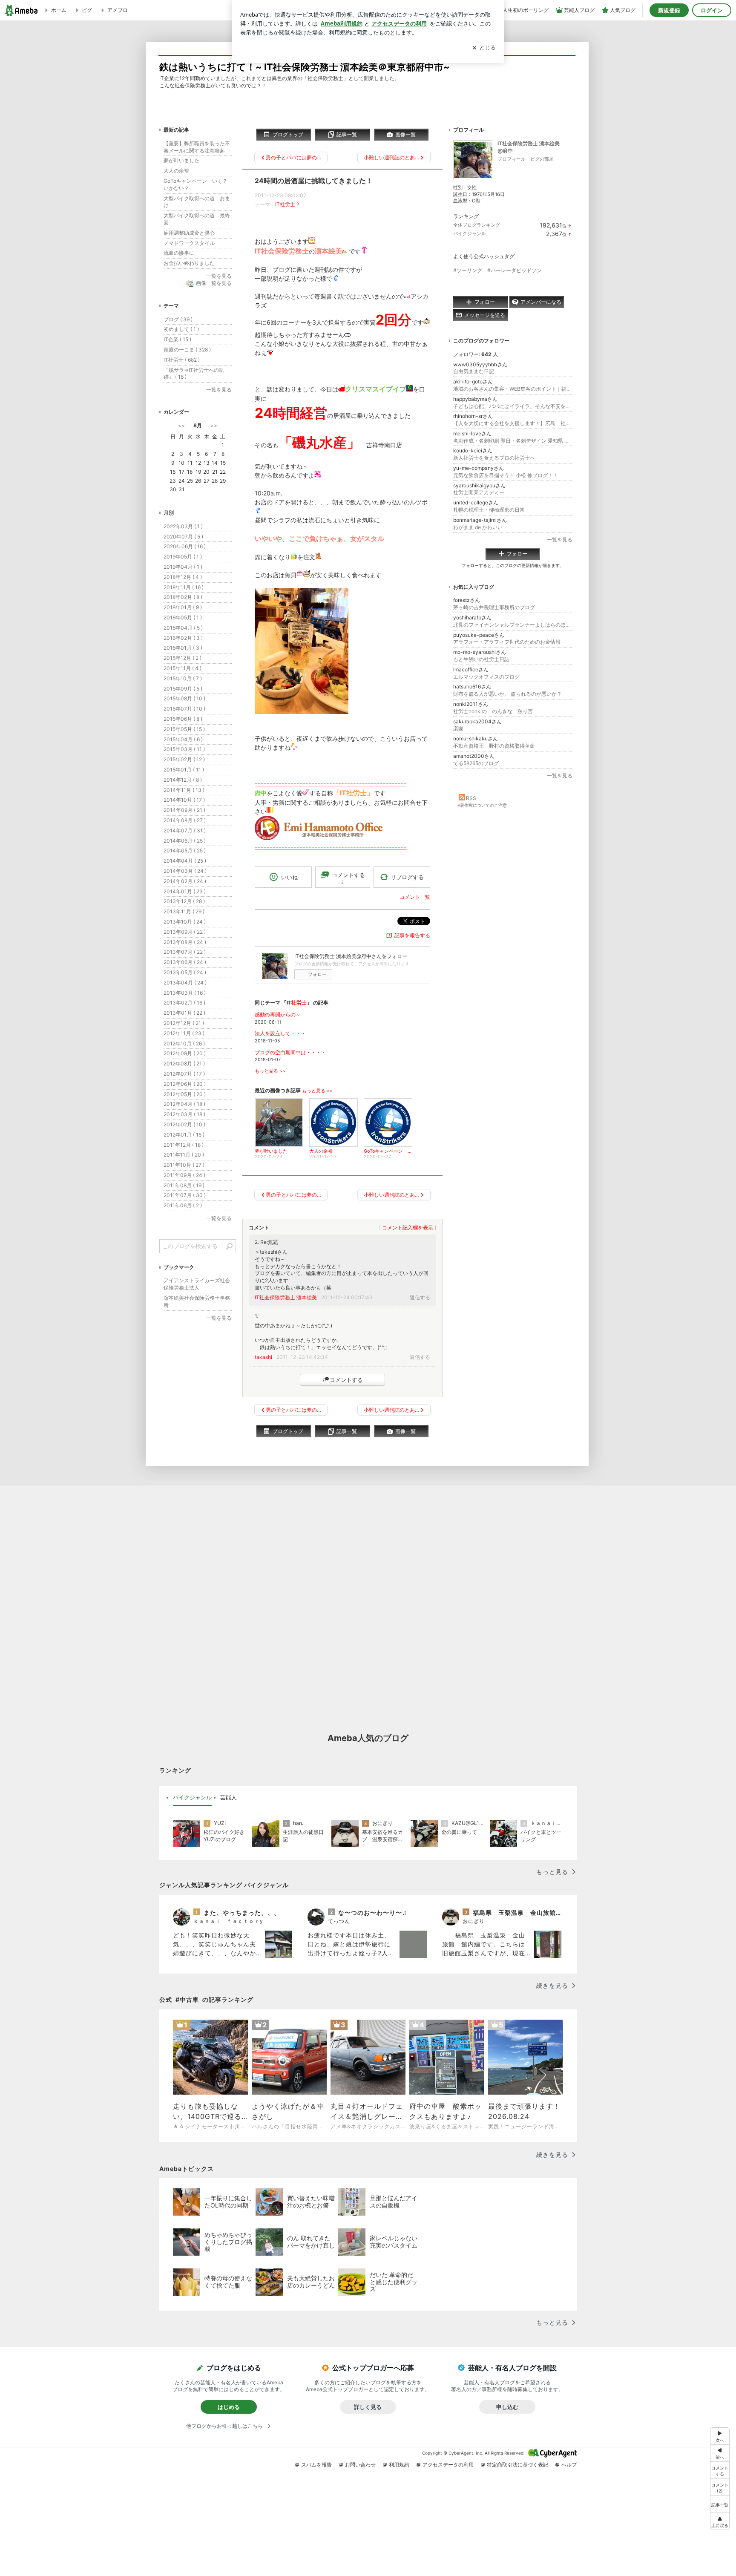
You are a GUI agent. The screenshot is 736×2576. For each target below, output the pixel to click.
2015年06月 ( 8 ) (183, 719)
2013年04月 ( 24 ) (185, 983)
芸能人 (229, 1797)
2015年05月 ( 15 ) (184, 729)
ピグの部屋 (542, 159)
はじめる (229, 2407)
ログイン (712, 10)
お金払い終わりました (189, 263)
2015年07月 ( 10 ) (184, 709)
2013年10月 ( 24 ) (185, 922)
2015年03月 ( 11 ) (184, 749)
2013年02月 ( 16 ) (184, 1003)
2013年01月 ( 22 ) (184, 1013)
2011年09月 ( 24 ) (184, 1175)
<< (181, 425)
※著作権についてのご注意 (482, 805)
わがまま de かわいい (478, 527)
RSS (471, 798)
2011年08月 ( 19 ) (184, 1185)
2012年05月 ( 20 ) (185, 1094)
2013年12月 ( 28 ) (184, 901)
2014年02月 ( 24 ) (185, 881)
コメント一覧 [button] (415, 897)
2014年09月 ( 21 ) (184, 810)
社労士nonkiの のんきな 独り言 (493, 711)
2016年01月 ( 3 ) (183, 648)
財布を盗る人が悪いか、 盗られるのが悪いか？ (507, 694)
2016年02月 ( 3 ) (183, 638)
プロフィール (512, 159)
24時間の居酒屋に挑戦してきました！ (314, 181)
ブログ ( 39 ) (178, 319)
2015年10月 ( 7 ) (183, 678)
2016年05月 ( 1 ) (183, 617)
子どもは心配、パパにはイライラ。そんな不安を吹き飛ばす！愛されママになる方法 (513, 406)
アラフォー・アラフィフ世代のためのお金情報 (507, 642)
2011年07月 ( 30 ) (185, 1195)
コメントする (346, 1380)
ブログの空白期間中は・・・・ (290, 1052)
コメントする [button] (348, 878)
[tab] (192, 1798)
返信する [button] (420, 1297)
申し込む (507, 2407)
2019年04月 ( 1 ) (183, 567)
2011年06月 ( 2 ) (183, 1205)
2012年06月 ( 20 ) (185, 1084)
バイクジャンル (470, 233)
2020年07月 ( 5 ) (183, 537)
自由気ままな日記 (474, 371)
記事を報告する (412, 935)
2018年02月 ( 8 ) (183, 597)
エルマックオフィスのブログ (486, 677)
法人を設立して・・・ (280, 1033)
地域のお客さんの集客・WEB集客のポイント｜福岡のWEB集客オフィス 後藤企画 (513, 389)
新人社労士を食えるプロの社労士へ (494, 458)
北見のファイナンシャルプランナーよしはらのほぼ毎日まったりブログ (513, 625)
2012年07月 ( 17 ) (184, 1074)
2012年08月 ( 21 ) (184, 1063)
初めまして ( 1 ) (181, 329)
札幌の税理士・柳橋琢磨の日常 (489, 510)
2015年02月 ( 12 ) (184, 759)
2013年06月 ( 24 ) (185, 962)
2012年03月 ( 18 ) (184, 1114)
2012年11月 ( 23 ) (184, 1033)
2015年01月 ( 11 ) (184, 770)
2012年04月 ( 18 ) (184, 1104)
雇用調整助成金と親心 (189, 233)
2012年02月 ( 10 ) (184, 1124)
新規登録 (669, 10)
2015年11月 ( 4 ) (183, 668)
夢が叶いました (181, 160)
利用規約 (399, 2465)
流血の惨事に (179, 253)
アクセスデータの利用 (448, 2465)
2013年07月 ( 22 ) (185, 952)
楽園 (458, 728)
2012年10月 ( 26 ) (184, 1043)
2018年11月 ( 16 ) (184, 587)
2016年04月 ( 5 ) (183, 628)
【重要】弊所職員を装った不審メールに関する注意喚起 (197, 147)
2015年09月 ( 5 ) (183, 689)
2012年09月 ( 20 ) (185, 1053)
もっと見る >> (270, 1071)
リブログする (407, 877)
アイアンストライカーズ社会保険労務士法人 (197, 1284)
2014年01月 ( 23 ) (185, 891)
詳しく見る (368, 2407)
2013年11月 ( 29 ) (184, 911)
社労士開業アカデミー (479, 492)
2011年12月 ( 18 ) (184, 1145)
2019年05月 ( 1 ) (183, 557)
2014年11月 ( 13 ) (184, 790)
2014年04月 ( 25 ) (185, 861)
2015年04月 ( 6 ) (183, 739)
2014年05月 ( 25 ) (185, 851)
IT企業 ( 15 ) (177, 339)
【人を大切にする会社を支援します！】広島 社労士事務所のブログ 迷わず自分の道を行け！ (513, 423)
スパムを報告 (316, 2465)
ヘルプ (569, 2465)
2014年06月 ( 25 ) (185, 841)
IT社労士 (285, 204)
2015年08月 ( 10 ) (184, 698)
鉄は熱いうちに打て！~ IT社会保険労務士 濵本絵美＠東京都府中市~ (305, 67)
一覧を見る (560, 540)
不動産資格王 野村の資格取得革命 (494, 746)
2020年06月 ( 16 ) (185, 546)
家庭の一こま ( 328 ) (187, 350)
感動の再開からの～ (278, 1015)
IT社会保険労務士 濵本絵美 (286, 1297)
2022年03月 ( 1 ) (183, 526)
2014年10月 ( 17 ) (184, 800)
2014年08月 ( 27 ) (185, 820)
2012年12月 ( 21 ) (184, 1023)
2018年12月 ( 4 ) (183, 577)
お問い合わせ (360, 2465)
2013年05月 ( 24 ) (185, 972)
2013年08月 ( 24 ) (185, 942)
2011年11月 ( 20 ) (184, 1155)
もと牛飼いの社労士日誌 (484, 659)
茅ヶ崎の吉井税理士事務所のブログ (494, 607)
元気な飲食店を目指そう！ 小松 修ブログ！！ (506, 475)
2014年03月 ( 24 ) (185, 871)
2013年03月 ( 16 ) (185, 993)
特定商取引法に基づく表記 (517, 2465)
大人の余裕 (176, 171)
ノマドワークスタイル (189, 243)
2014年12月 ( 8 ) (183, 780)
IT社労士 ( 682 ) (182, 360)
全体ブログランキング (477, 225)
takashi (263, 1357)
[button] (720, 2487)
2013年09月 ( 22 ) (185, 932)
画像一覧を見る (214, 283)
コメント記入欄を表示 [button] (408, 1228)
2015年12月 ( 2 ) (183, 658)
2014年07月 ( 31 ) (185, 830)
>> (214, 425)
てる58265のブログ (476, 763)
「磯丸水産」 (319, 442)
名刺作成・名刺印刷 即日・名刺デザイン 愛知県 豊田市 (513, 441)
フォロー (317, 974)
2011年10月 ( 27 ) (184, 1165)
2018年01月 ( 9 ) (183, 607)
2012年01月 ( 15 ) (184, 1135)
